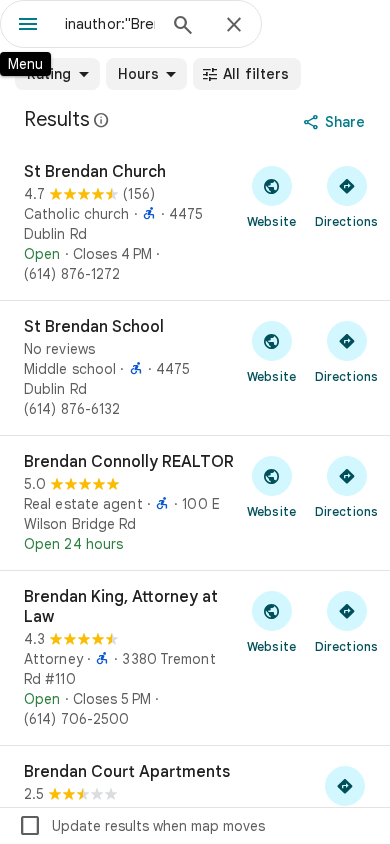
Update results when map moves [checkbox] (141, 826)
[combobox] (110, 24)
